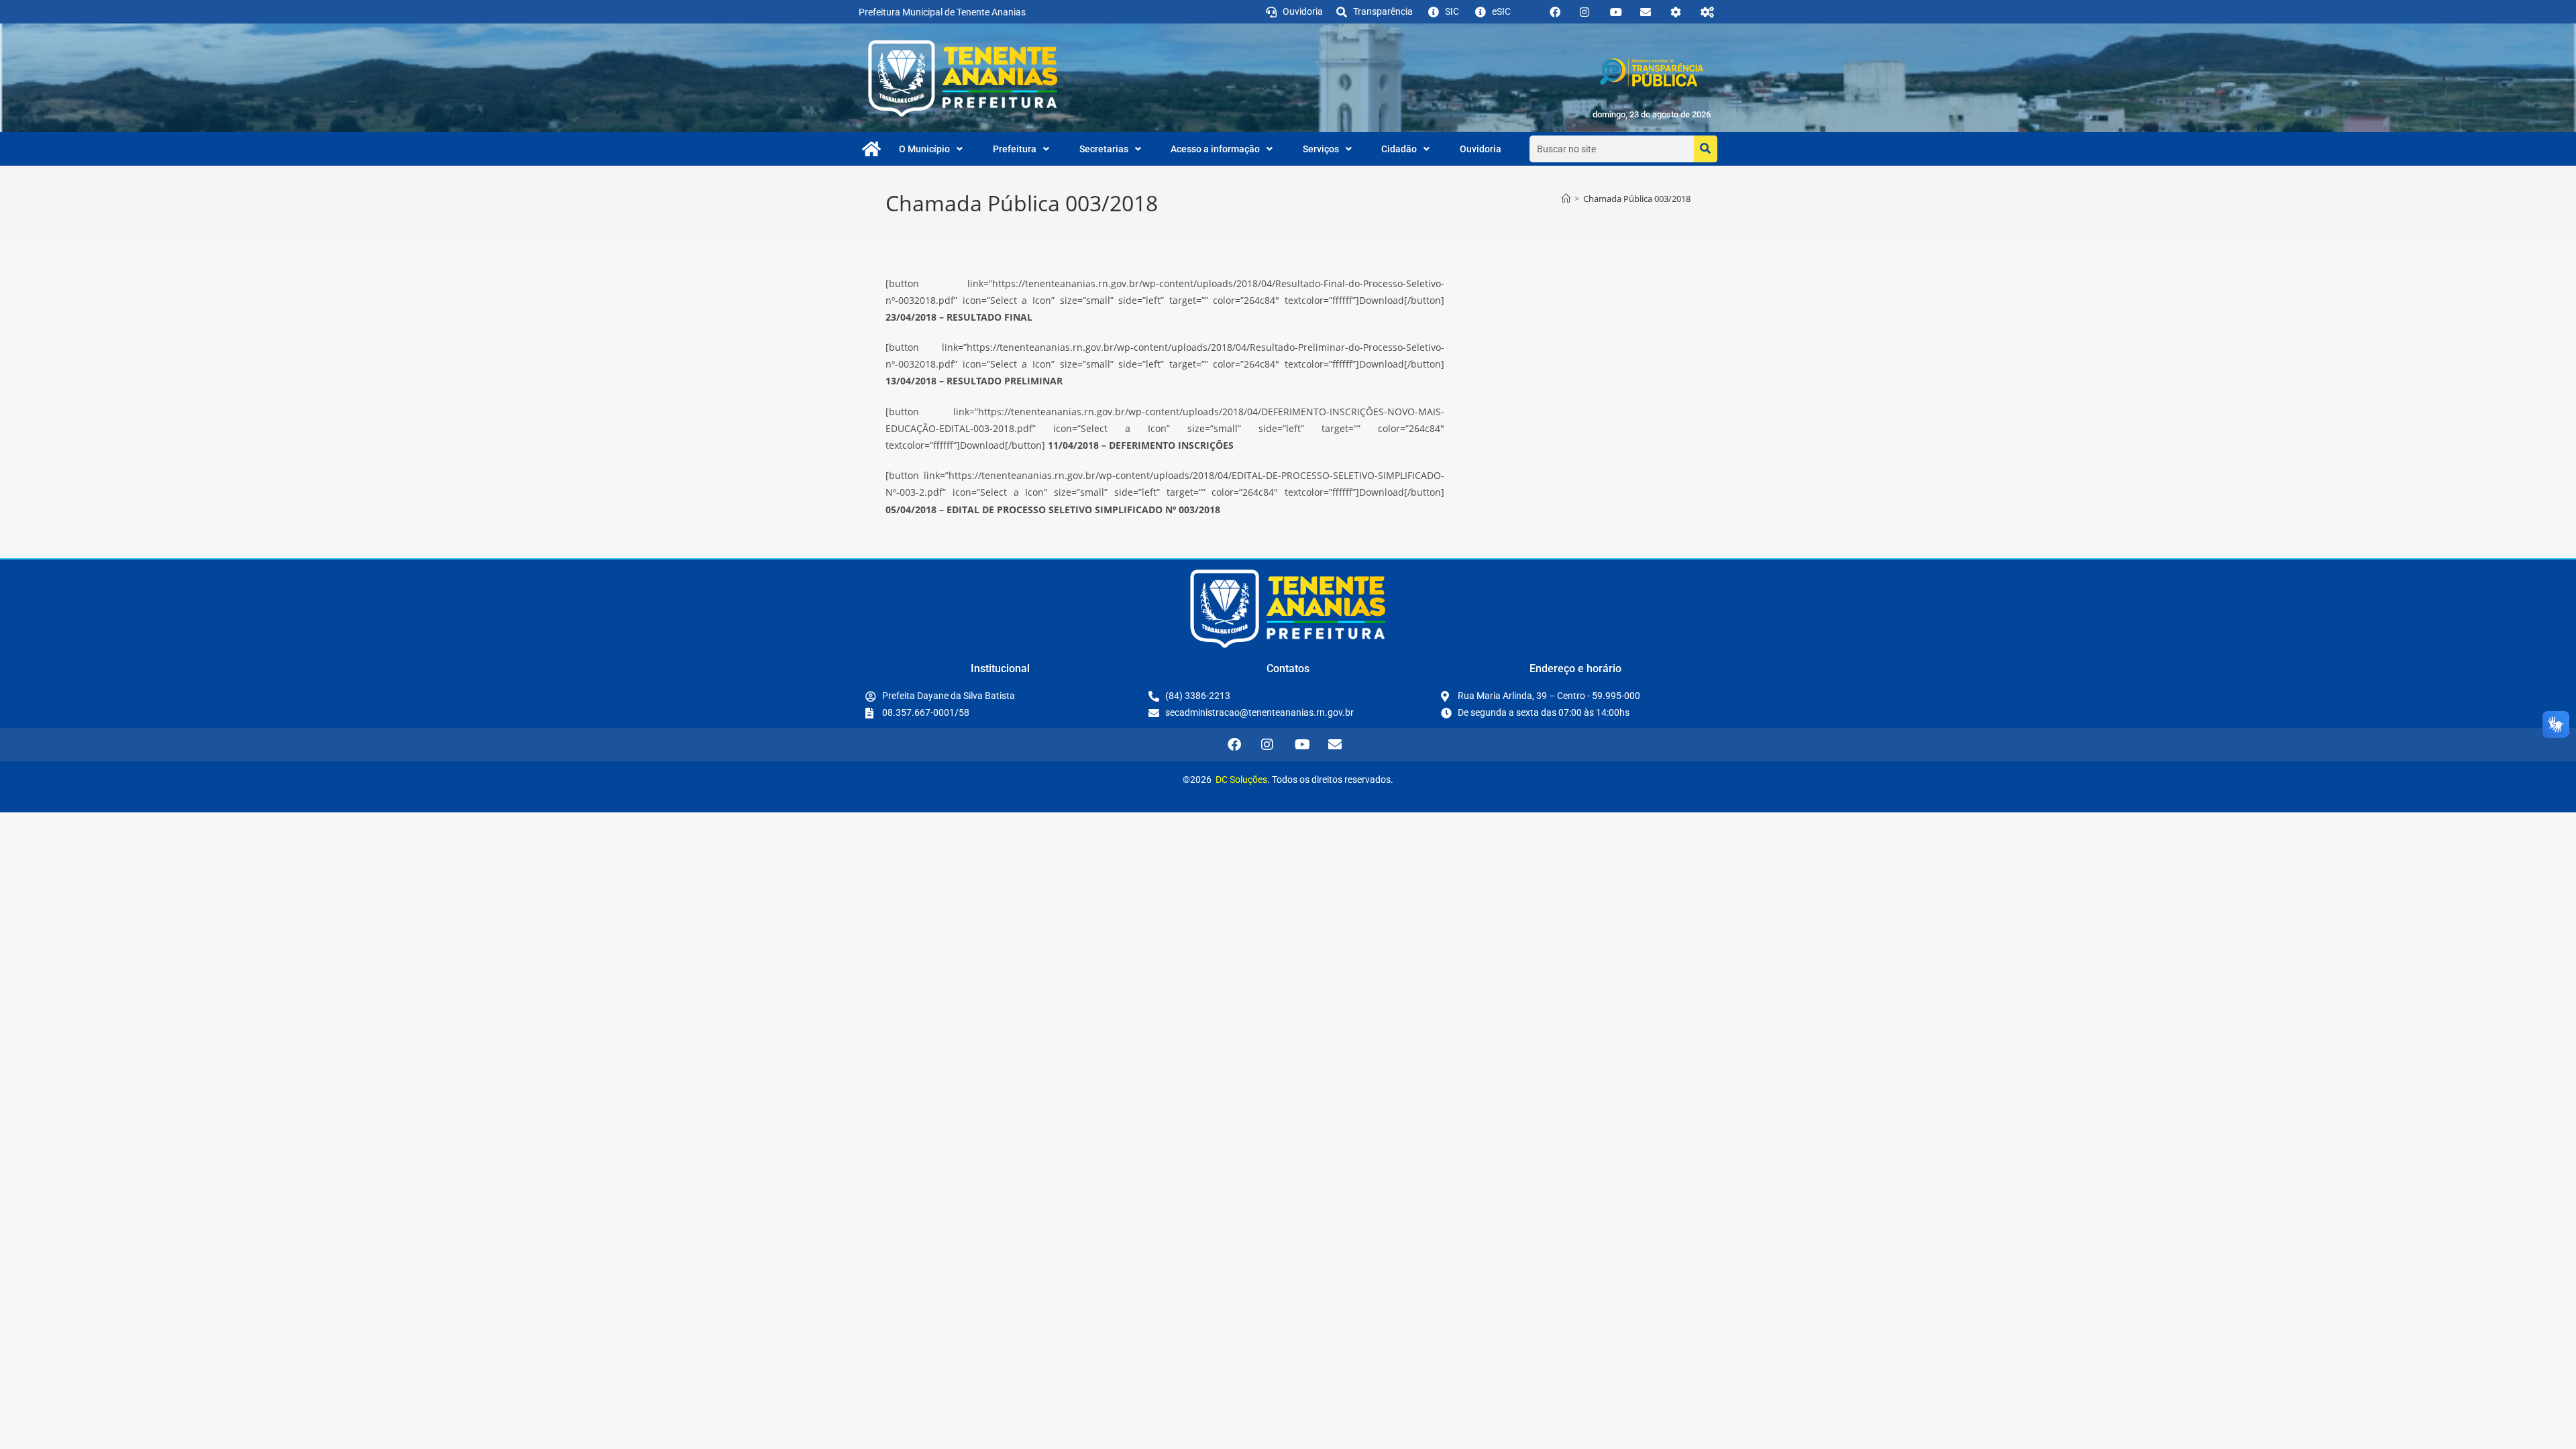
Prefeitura (1015, 149)
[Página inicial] (1566, 199)
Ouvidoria (1481, 149)
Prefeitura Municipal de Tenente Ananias (942, 12)
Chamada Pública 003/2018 (1637, 199)
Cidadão (1399, 149)
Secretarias (1104, 149)
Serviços (1321, 149)
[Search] (1706, 149)
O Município (924, 149)
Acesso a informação (1215, 149)
